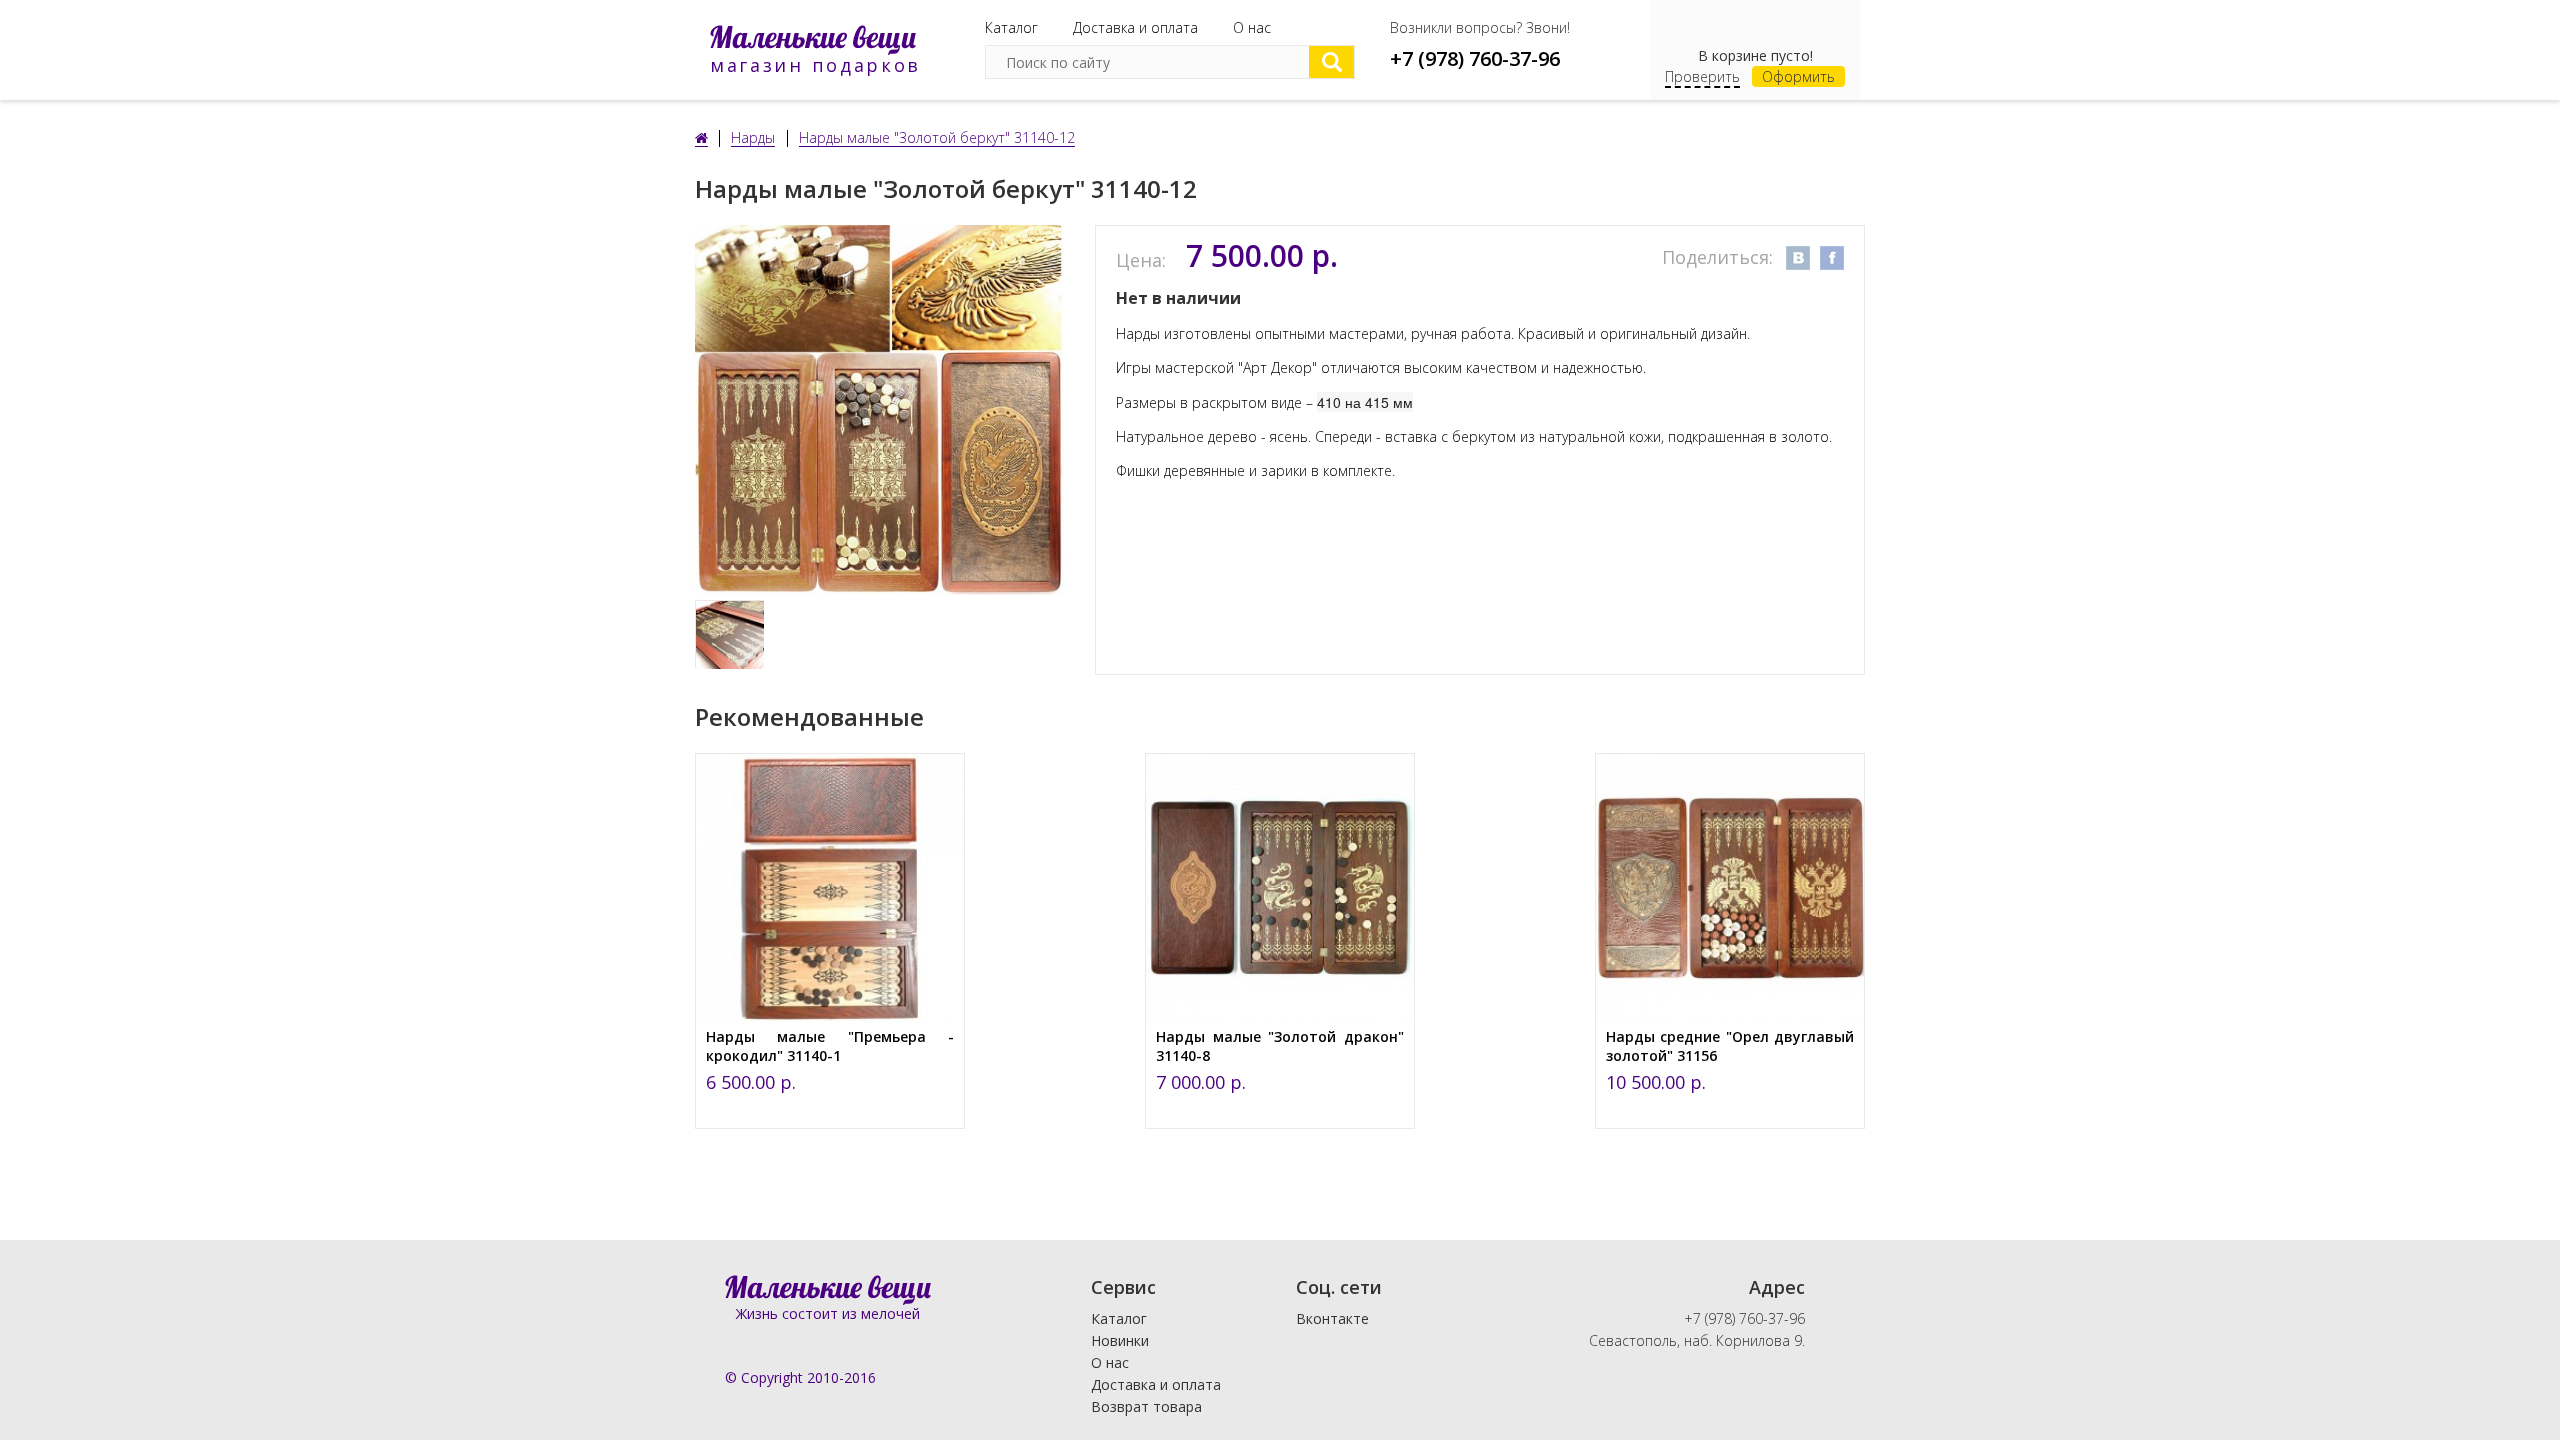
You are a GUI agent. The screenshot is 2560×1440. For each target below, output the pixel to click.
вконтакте (1798, 258)
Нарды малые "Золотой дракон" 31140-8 (1280, 1046)
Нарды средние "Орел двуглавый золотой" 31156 (1730, 1046)
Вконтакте (1332, 1318)
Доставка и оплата (1135, 27)
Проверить (1702, 76)
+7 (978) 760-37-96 (1475, 58)
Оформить (1798, 76)
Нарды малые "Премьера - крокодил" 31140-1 (830, 1046)
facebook (1832, 258)
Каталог (1011, 27)
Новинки (1120, 1340)
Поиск (1331, 62)
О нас (1252, 27)
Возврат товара (1146, 1406)
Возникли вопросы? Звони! (1480, 27)
